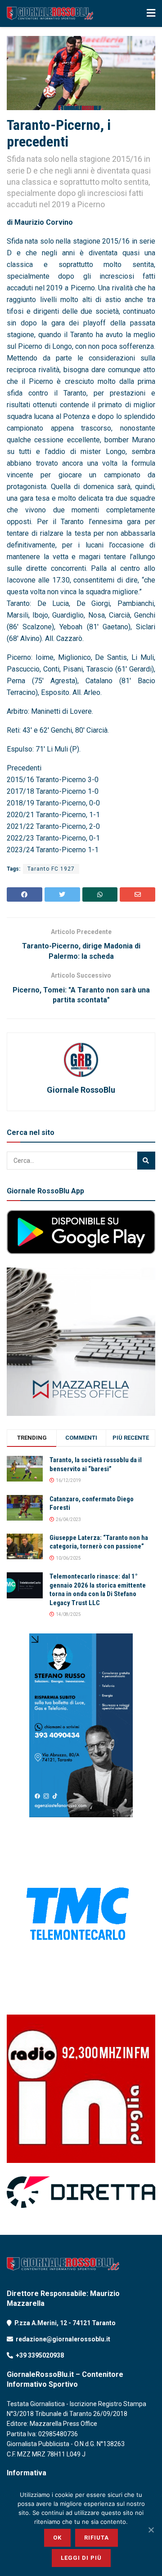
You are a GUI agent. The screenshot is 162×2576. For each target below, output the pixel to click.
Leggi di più (81, 2558)
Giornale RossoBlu (81, 1090)
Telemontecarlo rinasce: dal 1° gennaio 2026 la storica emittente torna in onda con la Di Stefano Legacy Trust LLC (98, 1590)
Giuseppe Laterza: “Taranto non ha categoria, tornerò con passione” (99, 1542)
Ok (57, 2538)
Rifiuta (97, 2538)
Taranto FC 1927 (51, 869)
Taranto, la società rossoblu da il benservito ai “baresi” (96, 1464)
